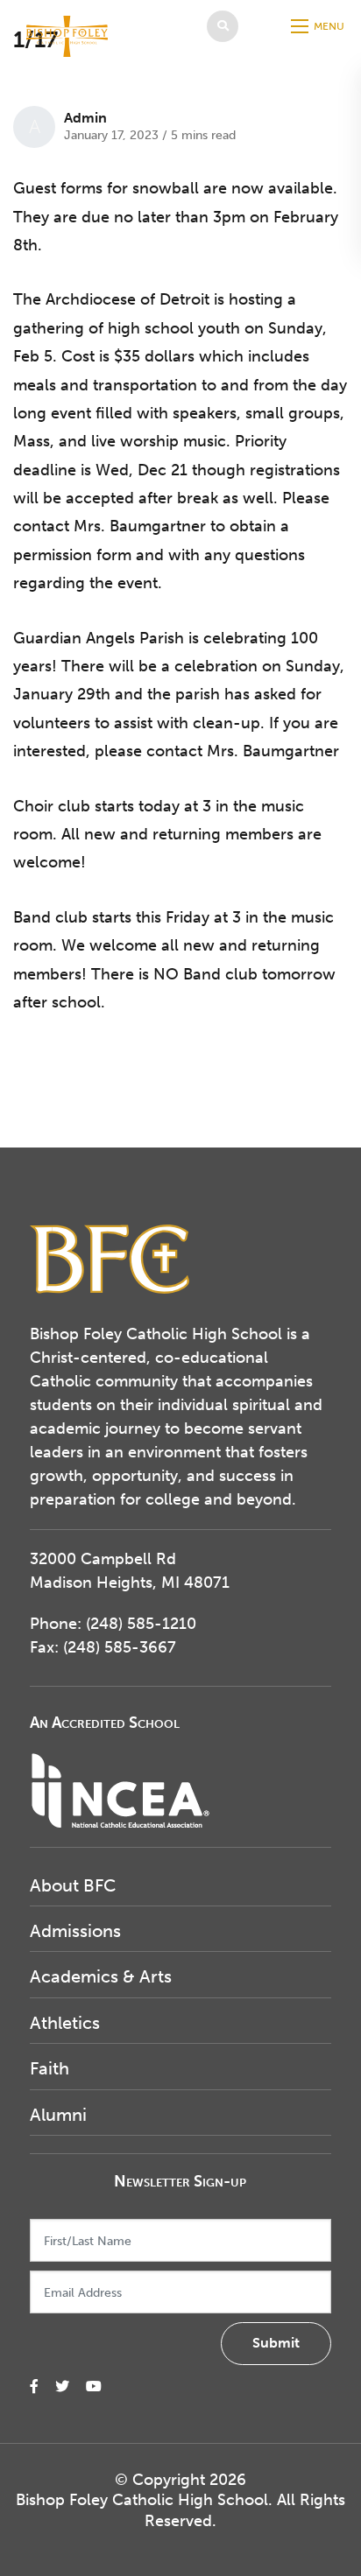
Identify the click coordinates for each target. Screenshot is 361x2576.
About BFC (73, 1885)
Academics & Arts (101, 1976)
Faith (50, 2068)
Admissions (75, 1931)
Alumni (58, 2115)
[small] (34, 2386)
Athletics (65, 2023)
